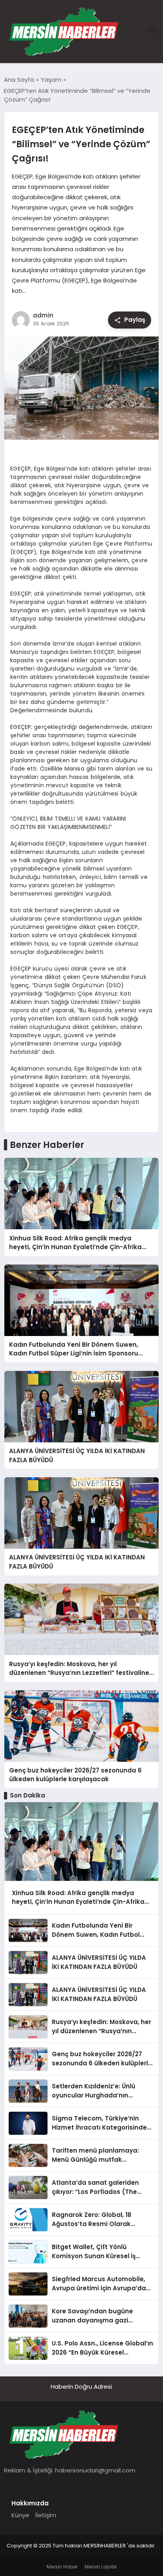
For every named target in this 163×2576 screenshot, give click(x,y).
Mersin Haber (62, 2567)
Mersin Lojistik (101, 2567)
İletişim (46, 2515)
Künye (20, 2515)
